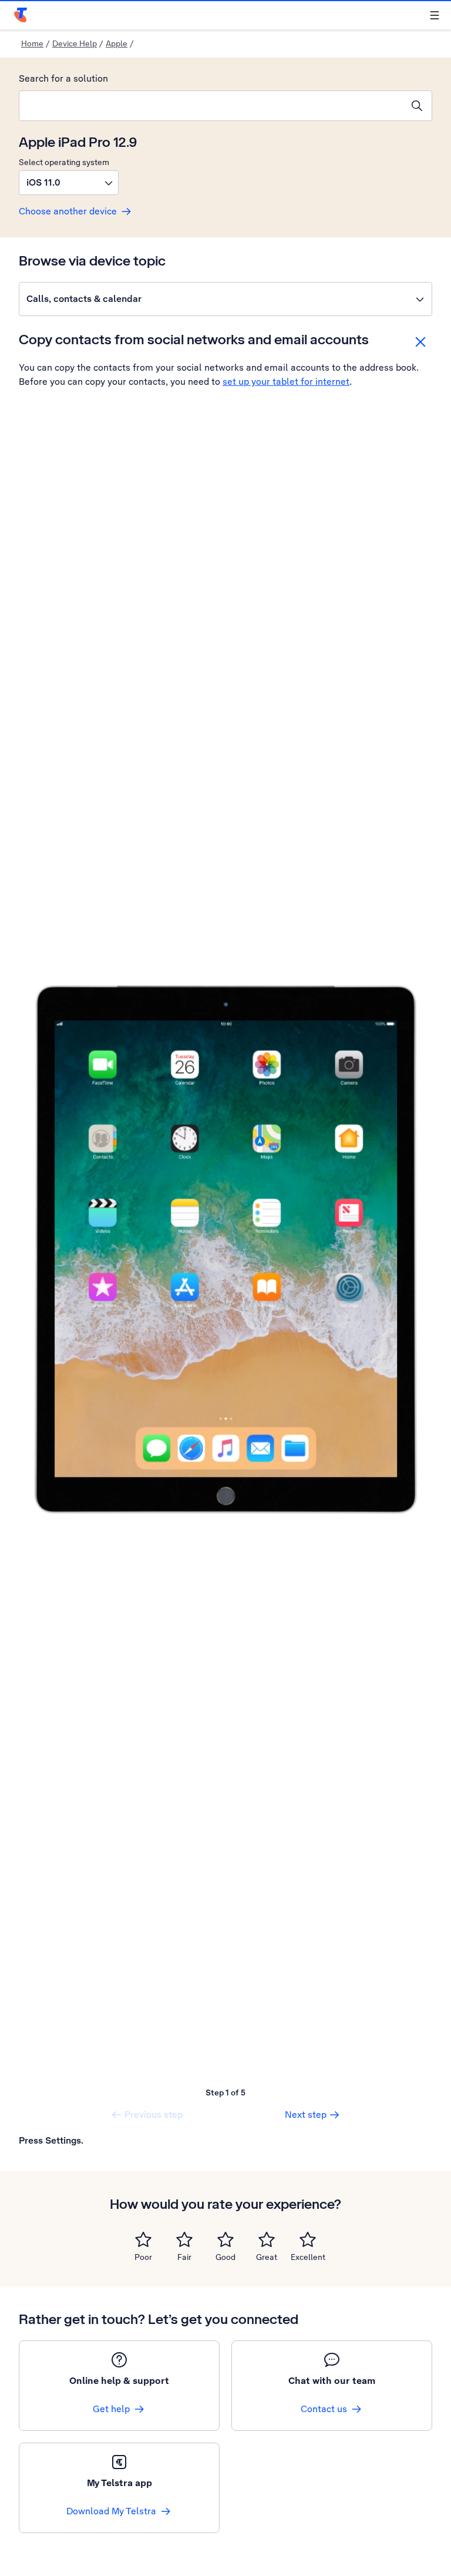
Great (267, 2257)
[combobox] (211, 106)
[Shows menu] (435, 15)
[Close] (420, 342)
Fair (184, 2257)
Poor (143, 2257)
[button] (69, 183)
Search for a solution (63, 78)
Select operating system (64, 162)
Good (225, 2257)
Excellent (308, 2257)
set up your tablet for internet (286, 382)
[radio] (143, 2239)
